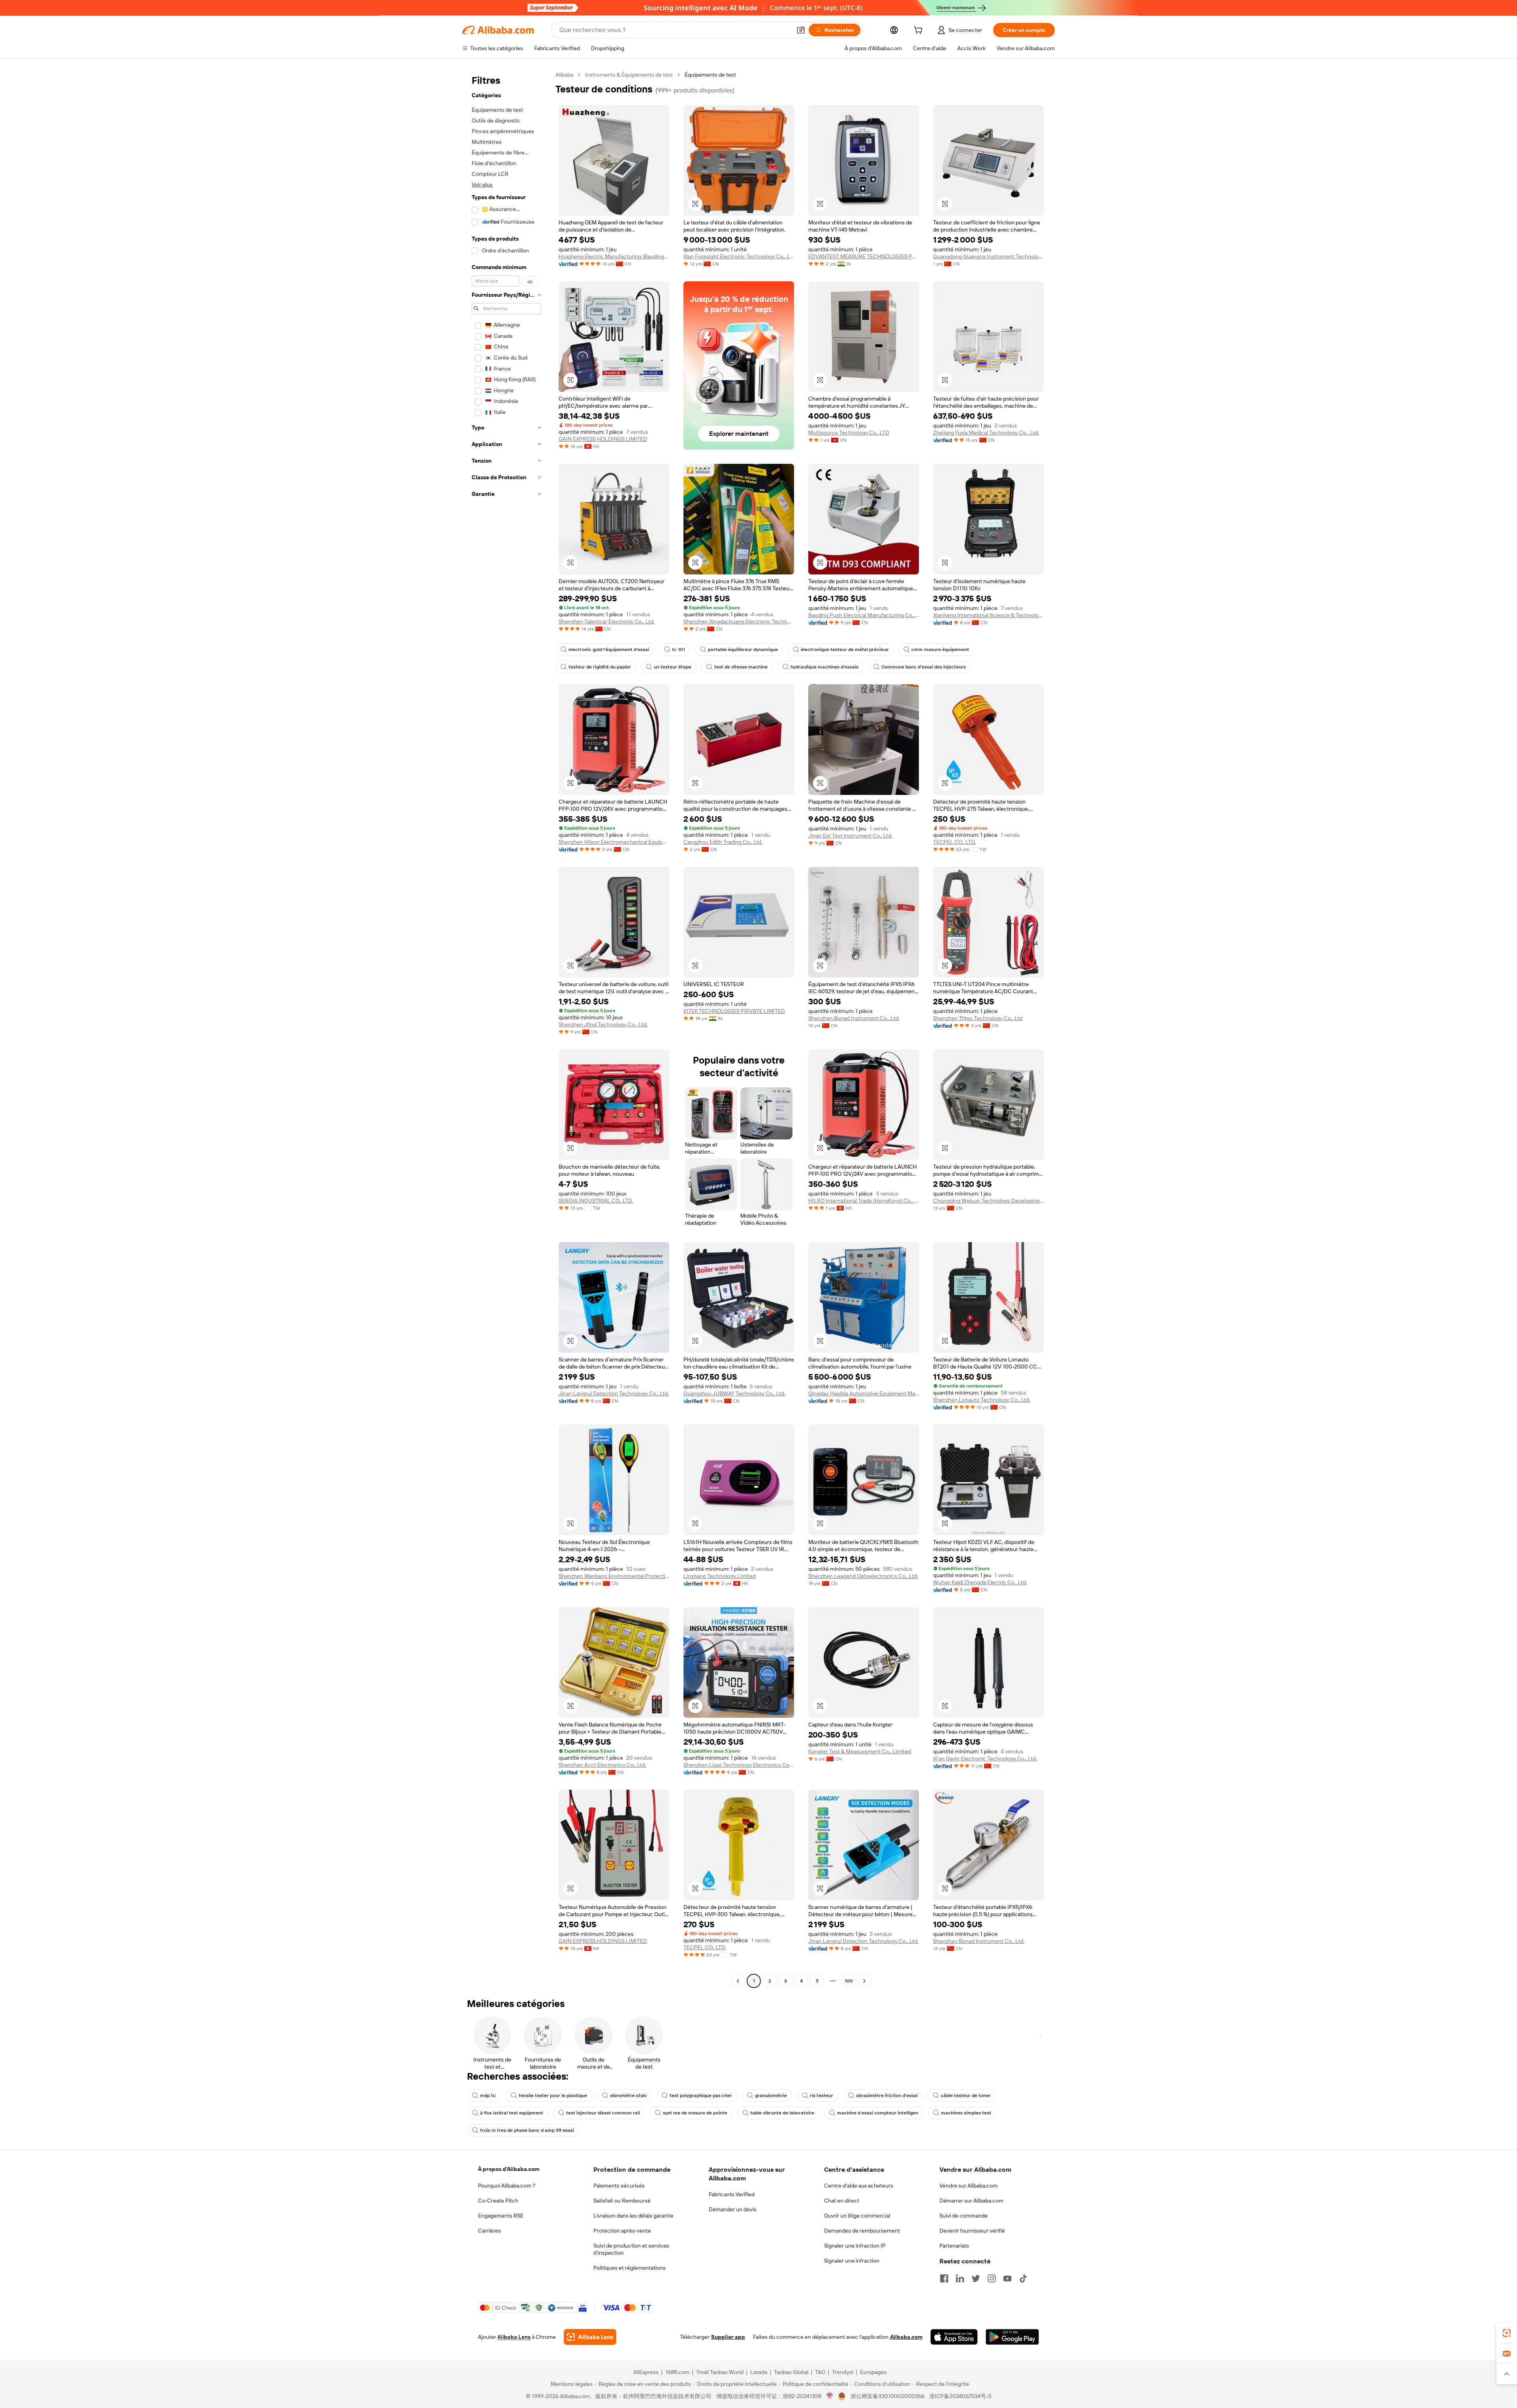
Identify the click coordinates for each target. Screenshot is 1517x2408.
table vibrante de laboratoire (782, 2113)
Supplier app (728, 2337)
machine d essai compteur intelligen (878, 2113)
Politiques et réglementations (630, 2268)
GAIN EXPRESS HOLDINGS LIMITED (603, 439)
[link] (1507, 2333)
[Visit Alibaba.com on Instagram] (992, 2278)
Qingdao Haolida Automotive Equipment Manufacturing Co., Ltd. (864, 1393)
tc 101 (679, 650)
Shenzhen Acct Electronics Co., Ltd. (602, 1765)
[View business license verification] (830, 2396)
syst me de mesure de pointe (695, 2113)
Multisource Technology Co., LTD (849, 433)
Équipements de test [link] (710, 75)
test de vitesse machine (741, 667)
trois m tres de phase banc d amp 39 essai (527, 2130)
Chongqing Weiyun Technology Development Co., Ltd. (988, 1201)
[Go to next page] (864, 1981)
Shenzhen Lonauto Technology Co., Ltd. (982, 1400)
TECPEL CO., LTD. (954, 842)
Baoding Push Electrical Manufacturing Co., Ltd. (864, 615)
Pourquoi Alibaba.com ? (507, 2186)
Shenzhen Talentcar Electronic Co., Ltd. (607, 621)
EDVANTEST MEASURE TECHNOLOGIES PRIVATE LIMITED (864, 256)
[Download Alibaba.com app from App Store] (954, 2337)
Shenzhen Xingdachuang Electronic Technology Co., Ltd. (739, 621)
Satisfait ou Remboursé (622, 2201)
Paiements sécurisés (619, 2186)
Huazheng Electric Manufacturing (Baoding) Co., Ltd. (614, 256)
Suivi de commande (964, 2216)
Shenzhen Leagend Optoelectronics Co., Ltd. (863, 1576)
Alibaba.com (906, 2337)
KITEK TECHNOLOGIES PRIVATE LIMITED (734, 1011)
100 (849, 1981)
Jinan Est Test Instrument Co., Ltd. (850, 836)
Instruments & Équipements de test (629, 75)
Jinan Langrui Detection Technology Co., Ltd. (614, 1393)
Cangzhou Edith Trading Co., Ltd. (723, 842)
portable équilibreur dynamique (743, 650)
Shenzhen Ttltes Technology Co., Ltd (978, 1018)
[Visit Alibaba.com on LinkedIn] (960, 2278)
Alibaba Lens (514, 2337)
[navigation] (506, 1029)
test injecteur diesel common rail (603, 2113)
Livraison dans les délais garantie (633, 2216)
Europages (873, 2372)
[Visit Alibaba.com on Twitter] (976, 2278)
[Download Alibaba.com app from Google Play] (1012, 2337)
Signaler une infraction (852, 2261)
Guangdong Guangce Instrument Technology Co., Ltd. (988, 256)
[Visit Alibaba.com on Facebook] (944, 2278)
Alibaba (564, 75)
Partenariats (954, 2246)
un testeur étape (673, 667)
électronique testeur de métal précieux (845, 650)
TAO (820, 2372)
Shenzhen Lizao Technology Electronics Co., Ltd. (739, 1765)
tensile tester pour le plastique (553, 2095)
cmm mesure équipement (940, 650)
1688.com (677, 2372)
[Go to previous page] (738, 1981)
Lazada (759, 2372)
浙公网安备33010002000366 (887, 2396)
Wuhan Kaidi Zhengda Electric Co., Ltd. (980, 1582)
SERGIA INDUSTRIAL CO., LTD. (596, 1201)
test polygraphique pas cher (701, 2095)
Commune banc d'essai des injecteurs (924, 667)
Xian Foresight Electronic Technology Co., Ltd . (739, 256)
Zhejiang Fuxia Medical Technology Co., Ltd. (986, 433)
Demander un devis (733, 2209)
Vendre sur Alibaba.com (968, 2186)
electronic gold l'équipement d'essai (609, 650)
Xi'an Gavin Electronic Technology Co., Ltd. (985, 1758)
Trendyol (843, 2372)
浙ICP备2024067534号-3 (960, 2396)
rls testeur (822, 2095)
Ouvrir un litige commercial (857, 2216)
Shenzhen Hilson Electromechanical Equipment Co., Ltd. (614, 842)
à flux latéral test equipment (512, 2113)
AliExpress (646, 2372)
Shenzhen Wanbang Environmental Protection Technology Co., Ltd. (614, 1576)
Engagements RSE (501, 2216)
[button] (801, 30)
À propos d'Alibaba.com (509, 2169)
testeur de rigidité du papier (600, 667)
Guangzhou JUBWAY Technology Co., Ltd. (734, 1393)
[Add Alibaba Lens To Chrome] (590, 2337)
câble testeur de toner (966, 2095)
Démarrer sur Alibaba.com (971, 2201)
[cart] (920, 31)
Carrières (489, 2231)
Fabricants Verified (732, 2194)
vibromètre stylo (628, 2095)
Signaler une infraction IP (855, 2246)
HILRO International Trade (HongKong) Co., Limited (864, 1201)
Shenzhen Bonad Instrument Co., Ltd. (854, 1018)
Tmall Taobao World (720, 2372)
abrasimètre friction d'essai (887, 2095)
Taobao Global (791, 2372)
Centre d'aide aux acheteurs (859, 2186)
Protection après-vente (622, 2231)
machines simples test (966, 2113)
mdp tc (488, 2095)
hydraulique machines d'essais (824, 667)
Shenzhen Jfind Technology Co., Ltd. (603, 1024)
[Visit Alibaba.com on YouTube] (1007, 2278)
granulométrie (771, 2095)
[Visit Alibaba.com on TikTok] (1023, 2278)
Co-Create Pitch (498, 2201)
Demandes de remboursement (862, 2231)
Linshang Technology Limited (720, 1576)
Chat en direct (842, 2201)
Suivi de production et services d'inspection (631, 2249)
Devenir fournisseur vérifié (972, 2231)
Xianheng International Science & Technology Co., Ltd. (988, 615)
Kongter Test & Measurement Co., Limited (860, 1751)
